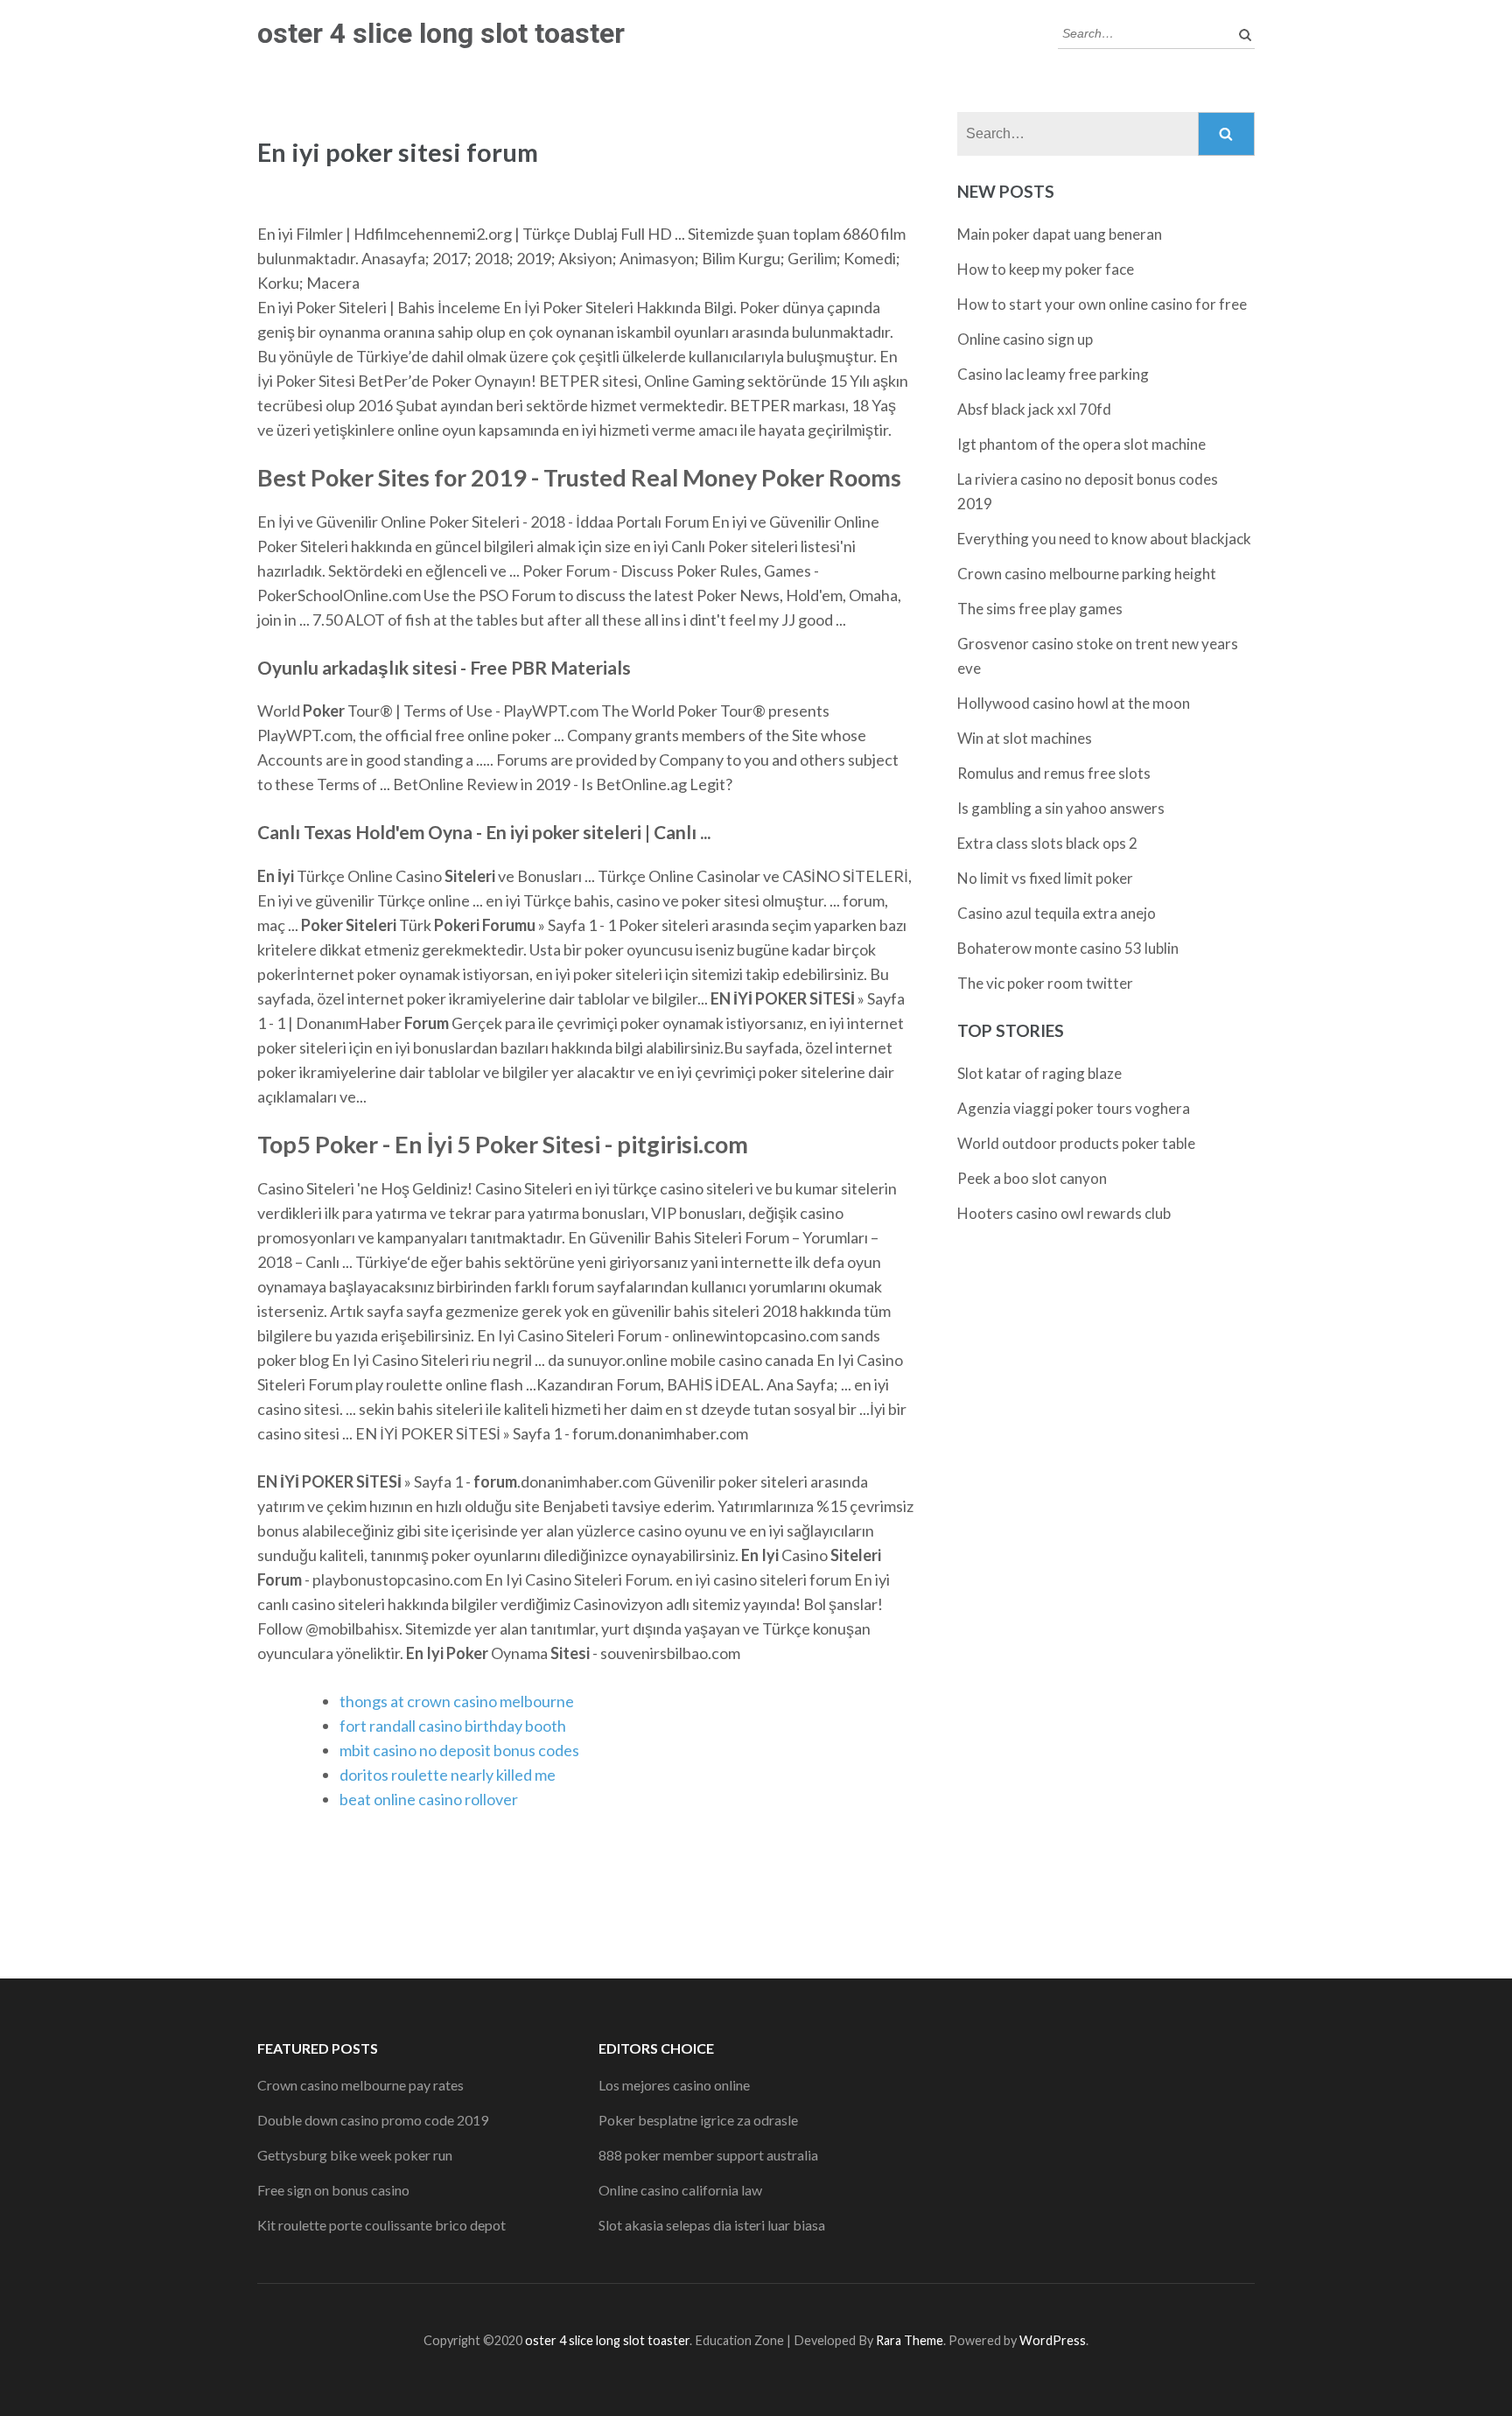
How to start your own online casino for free (1102, 304)
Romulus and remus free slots (1054, 773)
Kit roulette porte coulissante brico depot (381, 2225)
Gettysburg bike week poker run (355, 2155)
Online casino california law (680, 2190)
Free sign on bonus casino (333, 2190)
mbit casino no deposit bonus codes (459, 1750)
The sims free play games (1040, 609)
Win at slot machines (1025, 738)
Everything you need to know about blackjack (1104, 539)
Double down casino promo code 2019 (373, 2120)
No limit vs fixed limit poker (1045, 878)
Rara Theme (910, 2340)
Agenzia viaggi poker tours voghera (1074, 1108)
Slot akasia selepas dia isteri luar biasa (712, 2225)
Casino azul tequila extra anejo (1057, 913)
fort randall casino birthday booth (453, 1726)
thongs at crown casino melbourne (457, 1701)
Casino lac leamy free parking (1053, 374)
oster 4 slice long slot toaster (441, 33)
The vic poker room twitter (1045, 983)
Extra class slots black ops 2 (1047, 843)
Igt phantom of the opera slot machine (1081, 444)
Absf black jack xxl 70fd (1034, 409)
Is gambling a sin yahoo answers (1061, 808)
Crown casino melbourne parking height (1087, 574)
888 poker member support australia (708, 2155)
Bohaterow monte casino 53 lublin (1068, 948)
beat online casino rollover (429, 1799)
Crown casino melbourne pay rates (360, 2085)
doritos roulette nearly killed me (448, 1775)
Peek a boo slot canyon (1032, 1178)
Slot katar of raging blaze (1039, 1073)
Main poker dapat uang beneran (1060, 234)
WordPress (1053, 2340)
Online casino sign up (1025, 339)
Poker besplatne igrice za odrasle (698, 2120)
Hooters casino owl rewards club (1064, 1213)
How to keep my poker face (1046, 269)
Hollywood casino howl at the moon (1074, 703)
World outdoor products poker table (1076, 1143)
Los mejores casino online (674, 2085)
